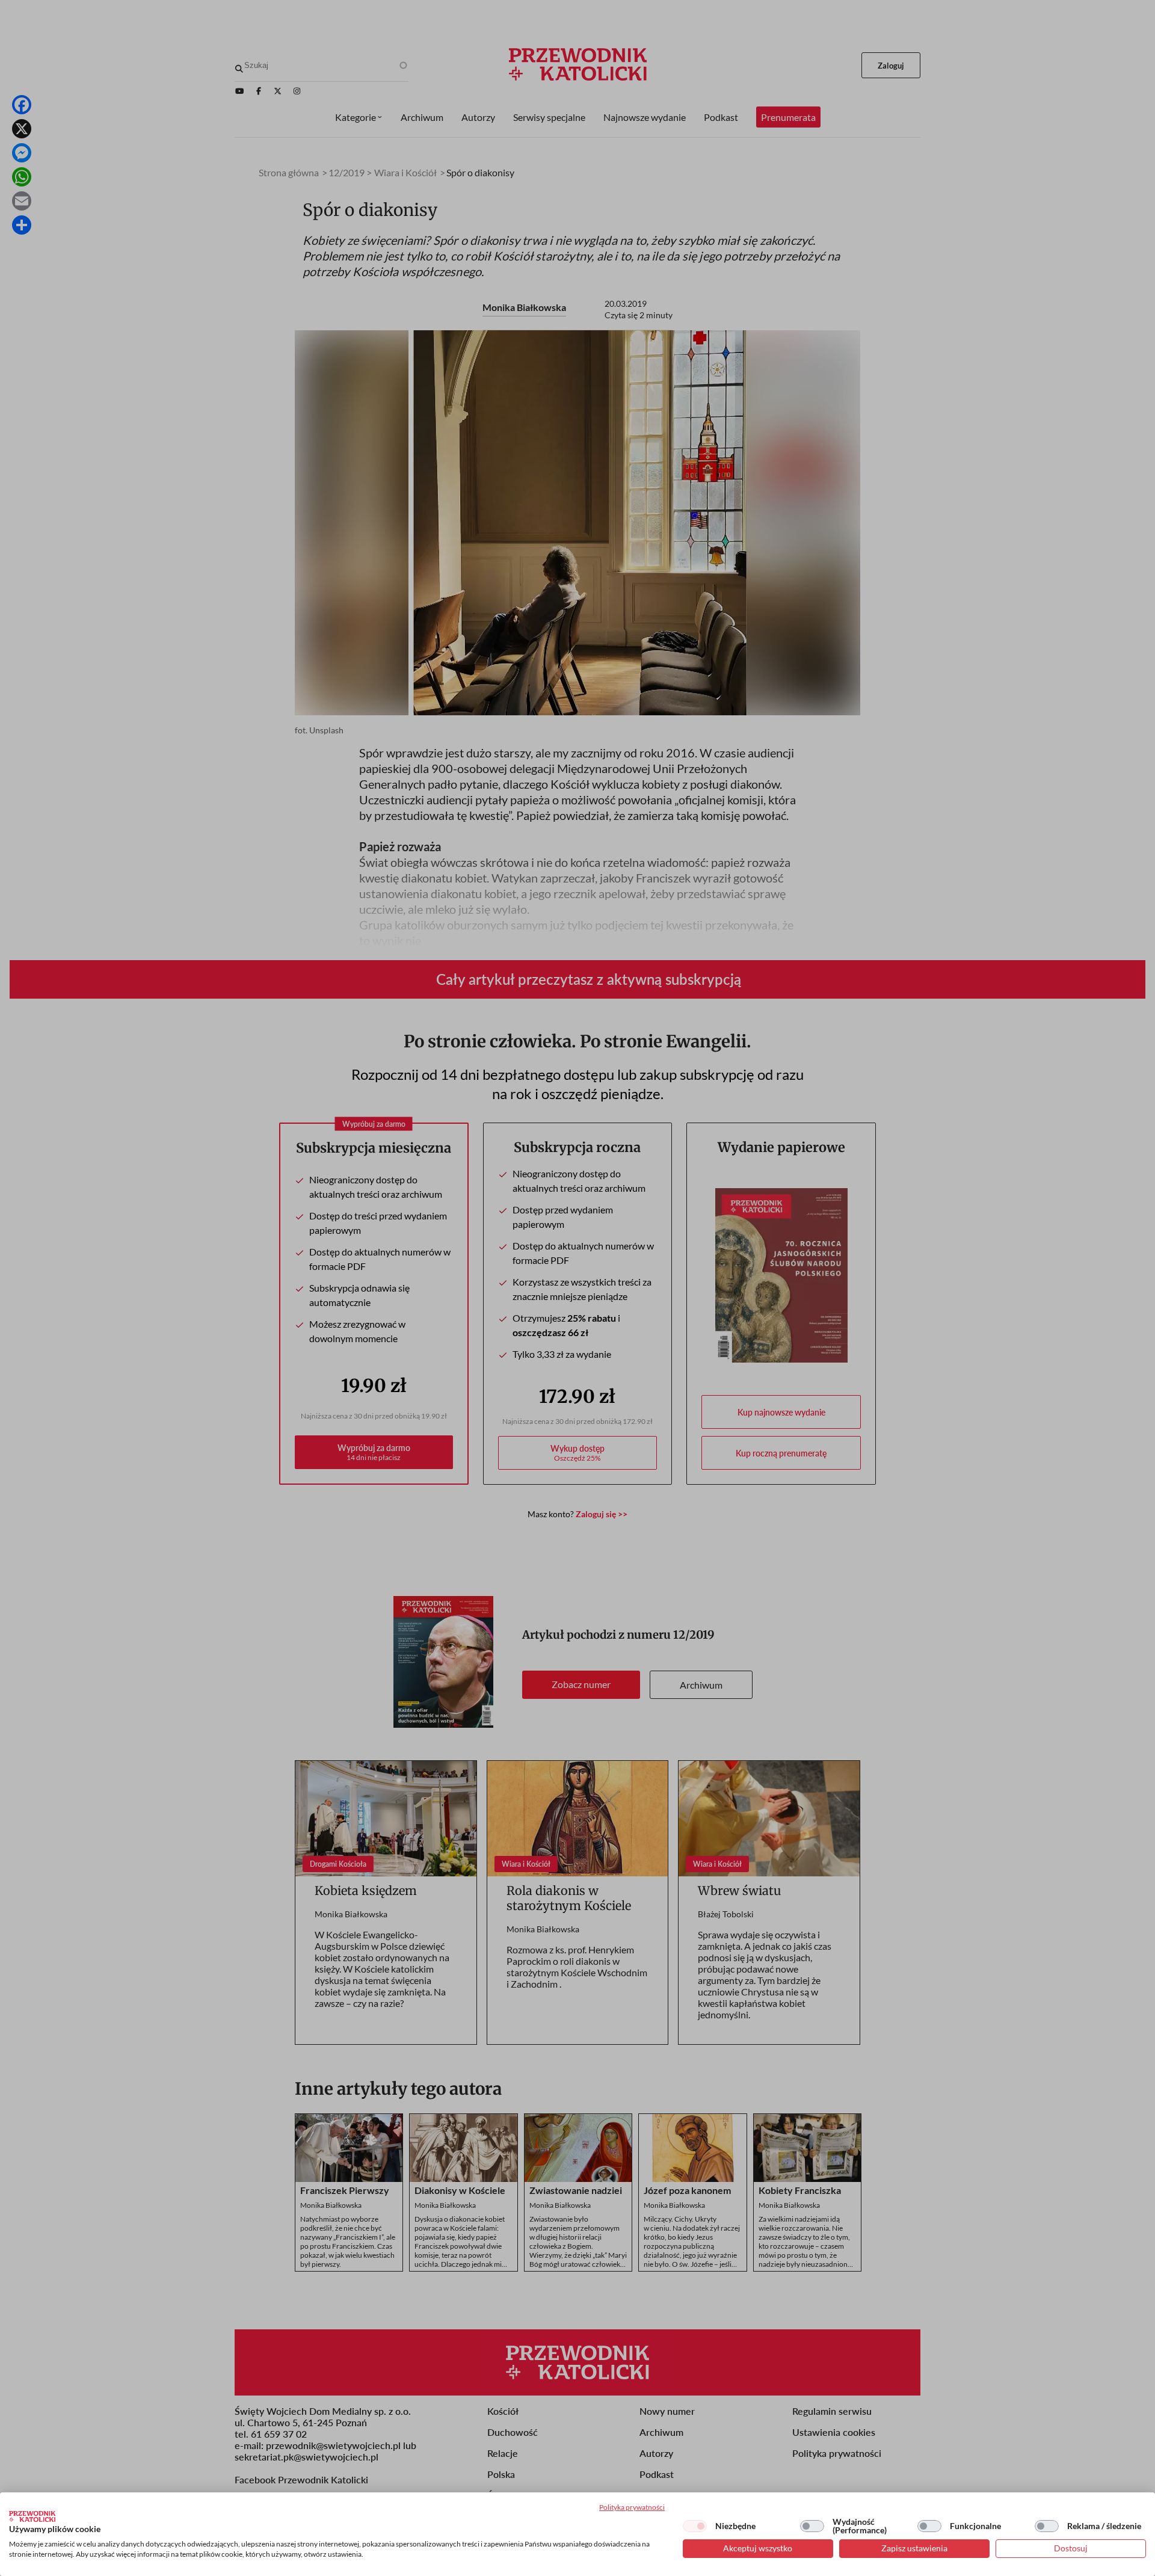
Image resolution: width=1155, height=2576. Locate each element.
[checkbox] (695, 2526)
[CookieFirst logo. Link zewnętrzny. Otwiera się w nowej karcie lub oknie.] (32, 2516)
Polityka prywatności (632, 2507)
